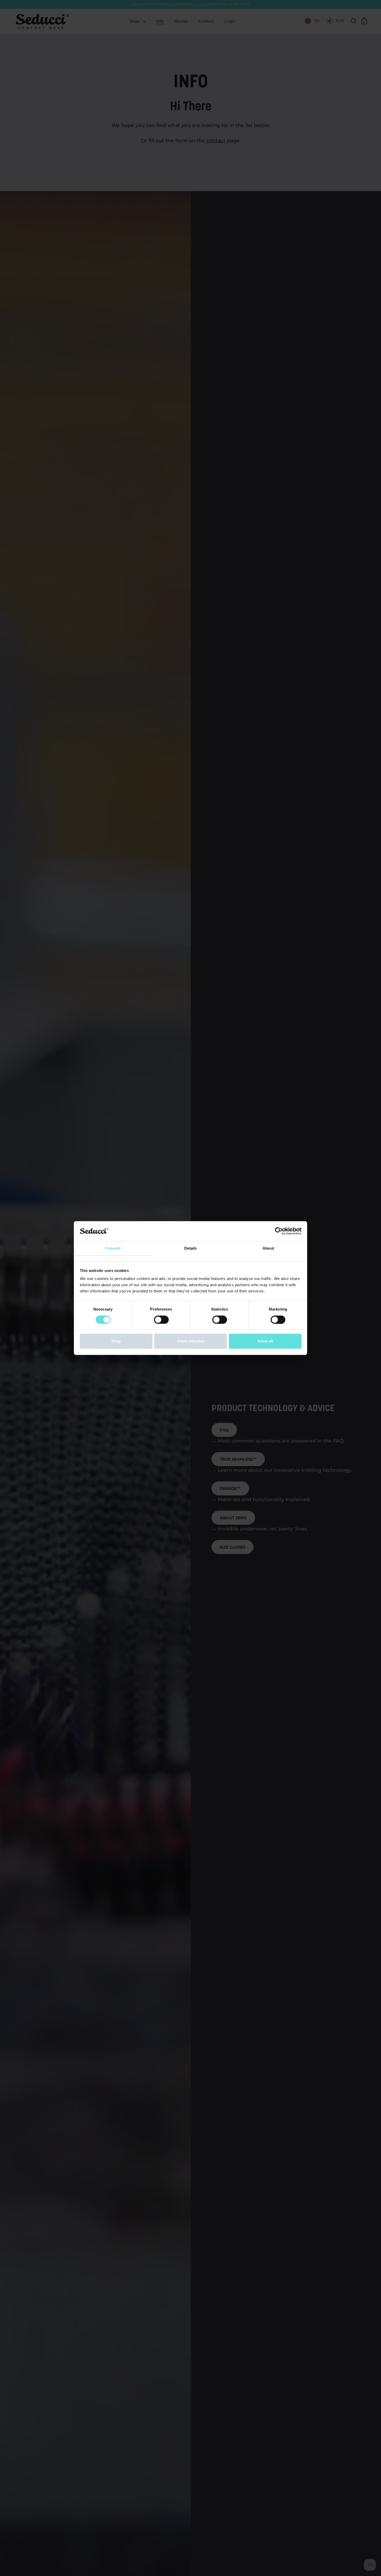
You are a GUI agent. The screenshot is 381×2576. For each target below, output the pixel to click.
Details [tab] (191, 1248)
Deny (116, 1341)
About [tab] (268, 1248)
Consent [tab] (113, 1248)
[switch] (161, 1320)
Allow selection (191, 1341)
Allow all (265, 1341)
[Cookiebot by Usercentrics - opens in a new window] (279, 1231)
